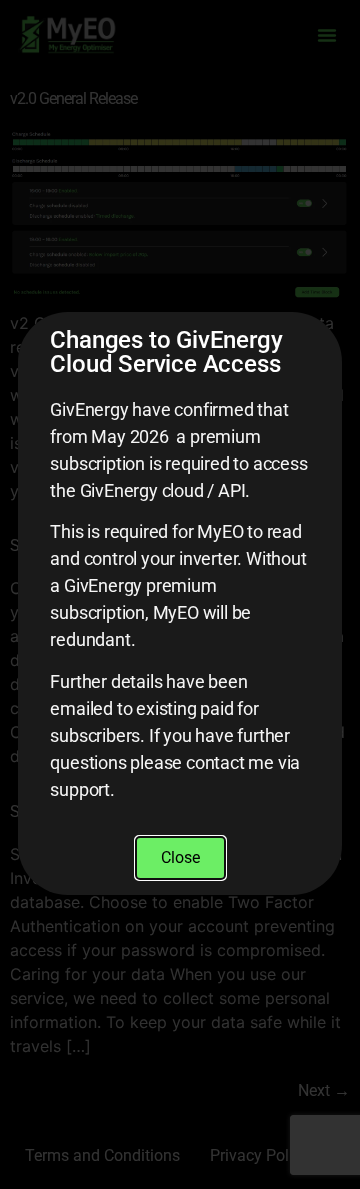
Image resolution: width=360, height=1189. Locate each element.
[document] (180, 594)
